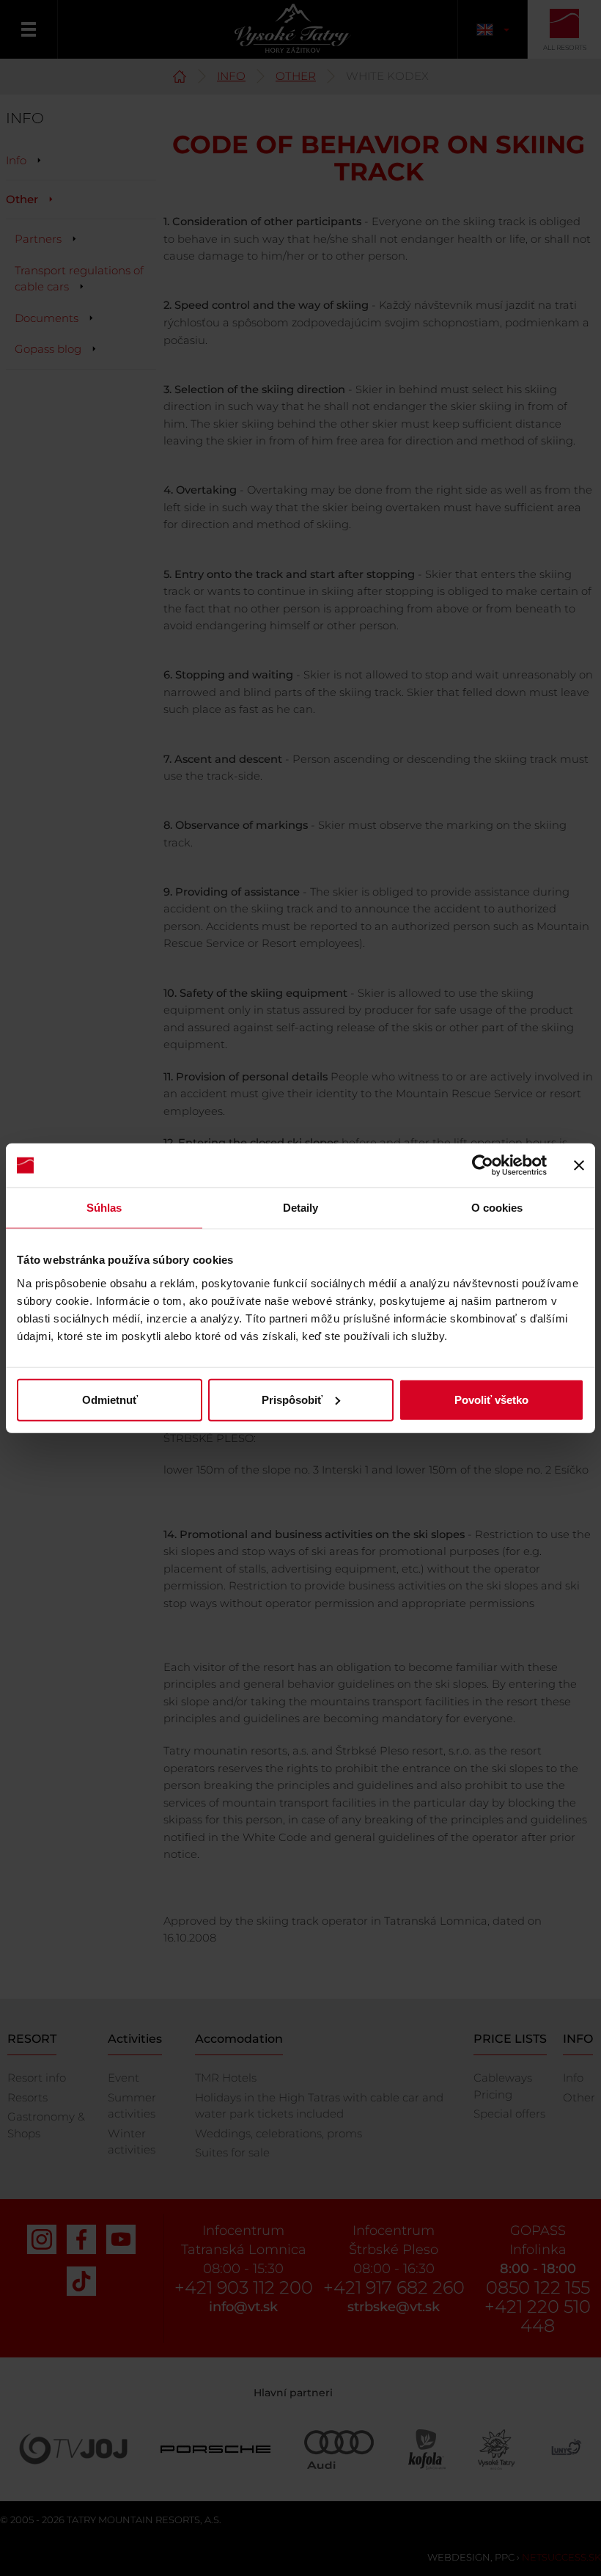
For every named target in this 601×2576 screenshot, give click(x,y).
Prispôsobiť (292, 1399)
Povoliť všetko (491, 1399)
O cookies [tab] (497, 1208)
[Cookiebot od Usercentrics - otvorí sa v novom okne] (483, 1166)
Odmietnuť (110, 1399)
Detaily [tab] (301, 1208)
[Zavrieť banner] (579, 1166)
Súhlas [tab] (104, 1208)
